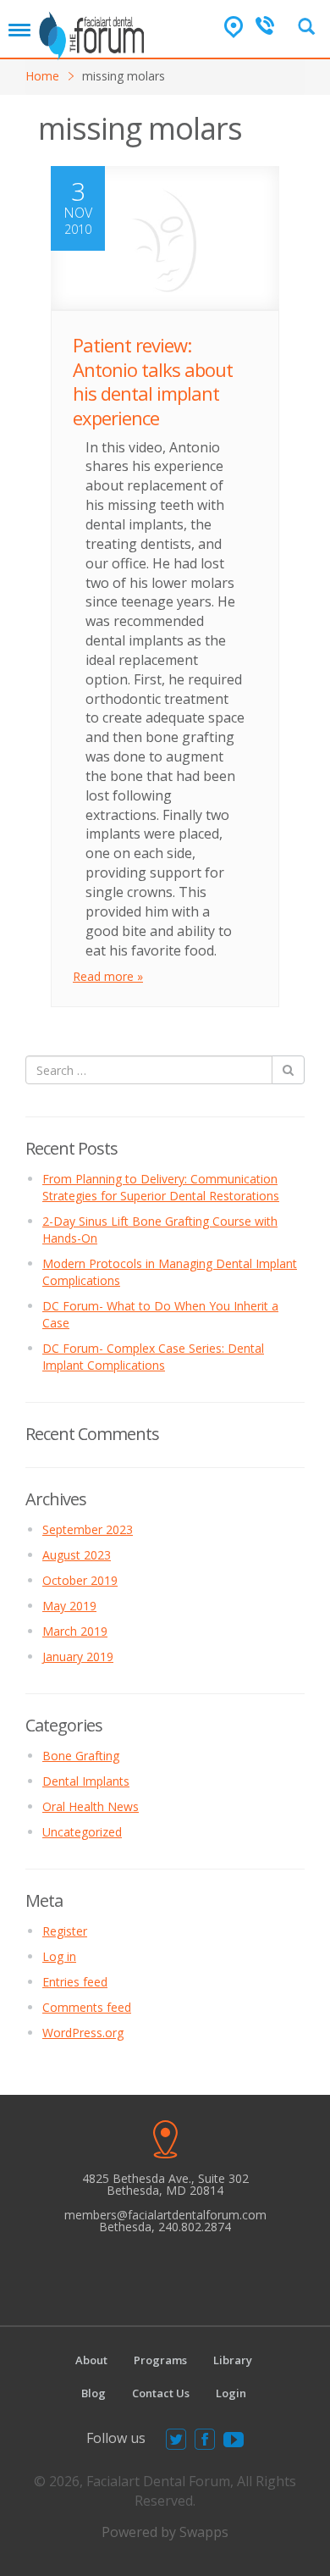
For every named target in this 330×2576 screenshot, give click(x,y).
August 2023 (77, 1555)
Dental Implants (86, 1781)
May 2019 (69, 1606)
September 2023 (88, 1529)
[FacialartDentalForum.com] (94, 30)
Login (231, 2393)
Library (233, 2360)
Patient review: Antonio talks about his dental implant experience (153, 381)
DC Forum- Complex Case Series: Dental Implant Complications (153, 1357)
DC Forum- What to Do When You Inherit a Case (160, 1314)
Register (65, 1931)
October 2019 (80, 1580)
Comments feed (87, 2007)
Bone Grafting (81, 1756)
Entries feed (75, 1982)
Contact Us (161, 2393)
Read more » (108, 976)
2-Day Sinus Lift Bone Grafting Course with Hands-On (160, 1230)
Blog (93, 2393)
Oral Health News (91, 1806)
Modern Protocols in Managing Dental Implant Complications (170, 1272)
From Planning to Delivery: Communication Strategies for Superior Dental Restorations (161, 1187)
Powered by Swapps (165, 2532)
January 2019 (78, 1656)
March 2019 (75, 1631)
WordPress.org (83, 2033)
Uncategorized (82, 1832)
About (91, 2360)
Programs (160, 2360)
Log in (59, 1956)
